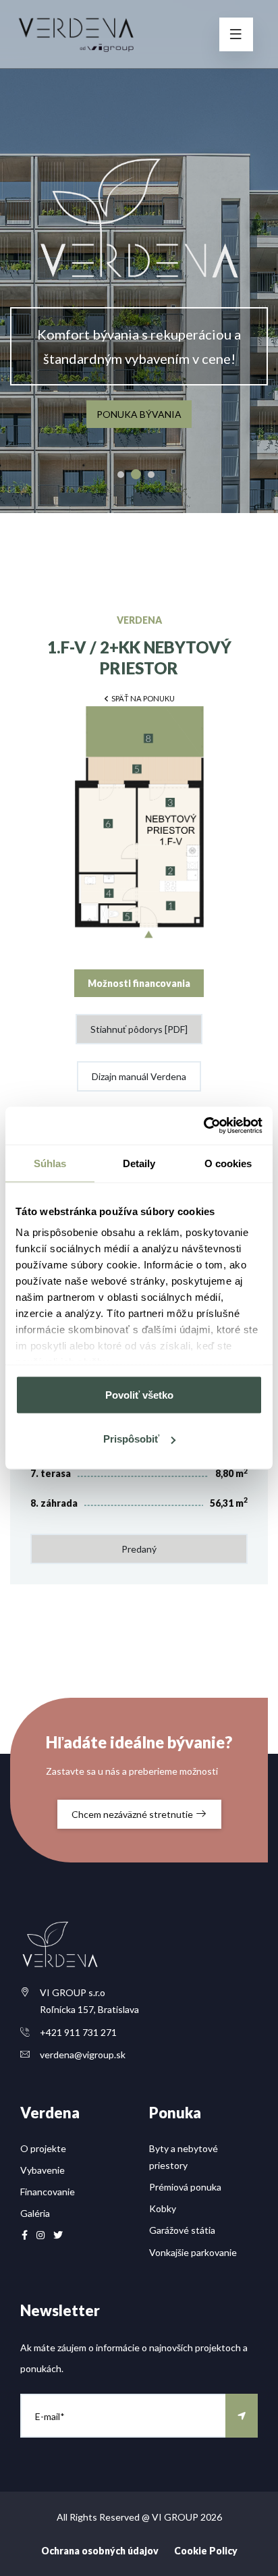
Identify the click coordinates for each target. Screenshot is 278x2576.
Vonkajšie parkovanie (193, 2252)
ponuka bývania (139, 414)
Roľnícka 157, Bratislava (89, 2009)
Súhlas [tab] (50, 1163)
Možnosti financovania (139, 983)
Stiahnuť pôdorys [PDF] (139, 1029)
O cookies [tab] (228, 1163)
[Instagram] (40, 2235)
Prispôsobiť (131, 1439)
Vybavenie (43, 2170)
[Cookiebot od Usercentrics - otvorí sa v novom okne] (203, 1126)
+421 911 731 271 (78, 2032)
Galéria (35, 2213)
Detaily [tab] (139, 1163)
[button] (139, 698)
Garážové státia (182, 2230)
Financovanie (48, 2192)
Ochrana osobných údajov (100, 2551)
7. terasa (51, 1473)
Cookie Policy (206, 2551)
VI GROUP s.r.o (73, 1992)
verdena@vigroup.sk (83, 2055)
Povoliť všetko (139, 1394)
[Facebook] (25, 2235)
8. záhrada (54, 1503)
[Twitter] (58, 2235)
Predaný (139, 1549)
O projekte (43, 2148)
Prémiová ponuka (185, 2187)
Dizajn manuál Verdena (139, 1076)
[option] (139, 257)
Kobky (163, 2208)
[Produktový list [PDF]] (139, 828)
